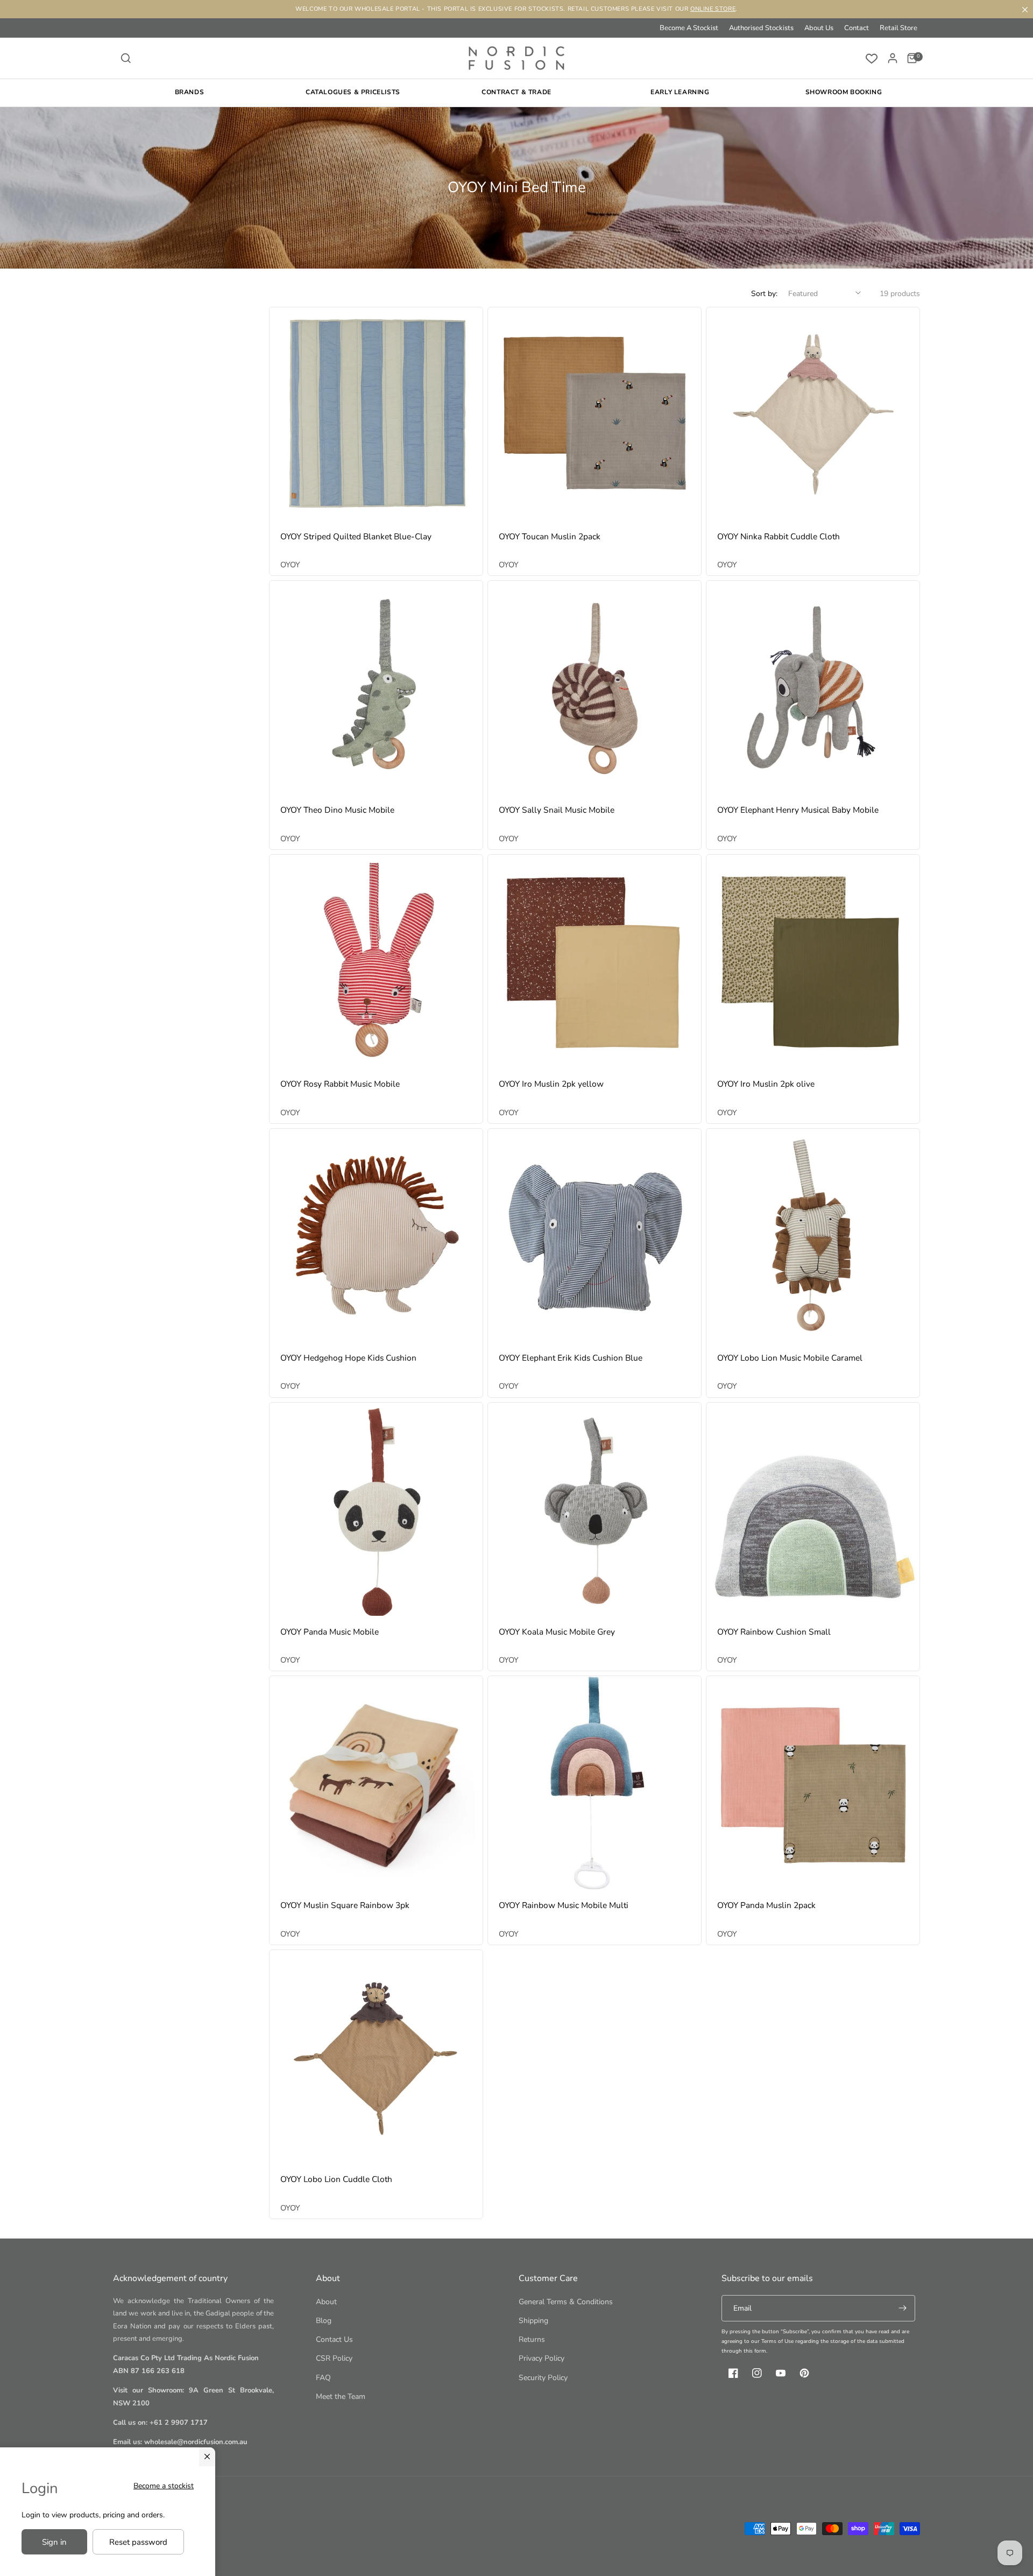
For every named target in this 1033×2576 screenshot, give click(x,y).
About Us (819, 28)
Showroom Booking (844, 92)
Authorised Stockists (761, 28)
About (326, 2302)
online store (713, 9)
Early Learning (680, 92)
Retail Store (898, 28)
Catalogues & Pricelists (353, 92)
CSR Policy (334, 2358)
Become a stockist (164, 2486)
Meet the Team (341, 2396)
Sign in (54, 2542)
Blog (324, 2321)
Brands (190, 92)
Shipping (533, 2321)
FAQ (323, 2378)
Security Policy (543, 2378)
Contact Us (334, 2339)
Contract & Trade (516, 92)
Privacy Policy (542, 2358)
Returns (532, 2339)
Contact (857, 28)
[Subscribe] (902, 2308)
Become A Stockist (689, 28)
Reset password (138, 2542)
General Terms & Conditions (566, 2302)
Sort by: (764, 294)
